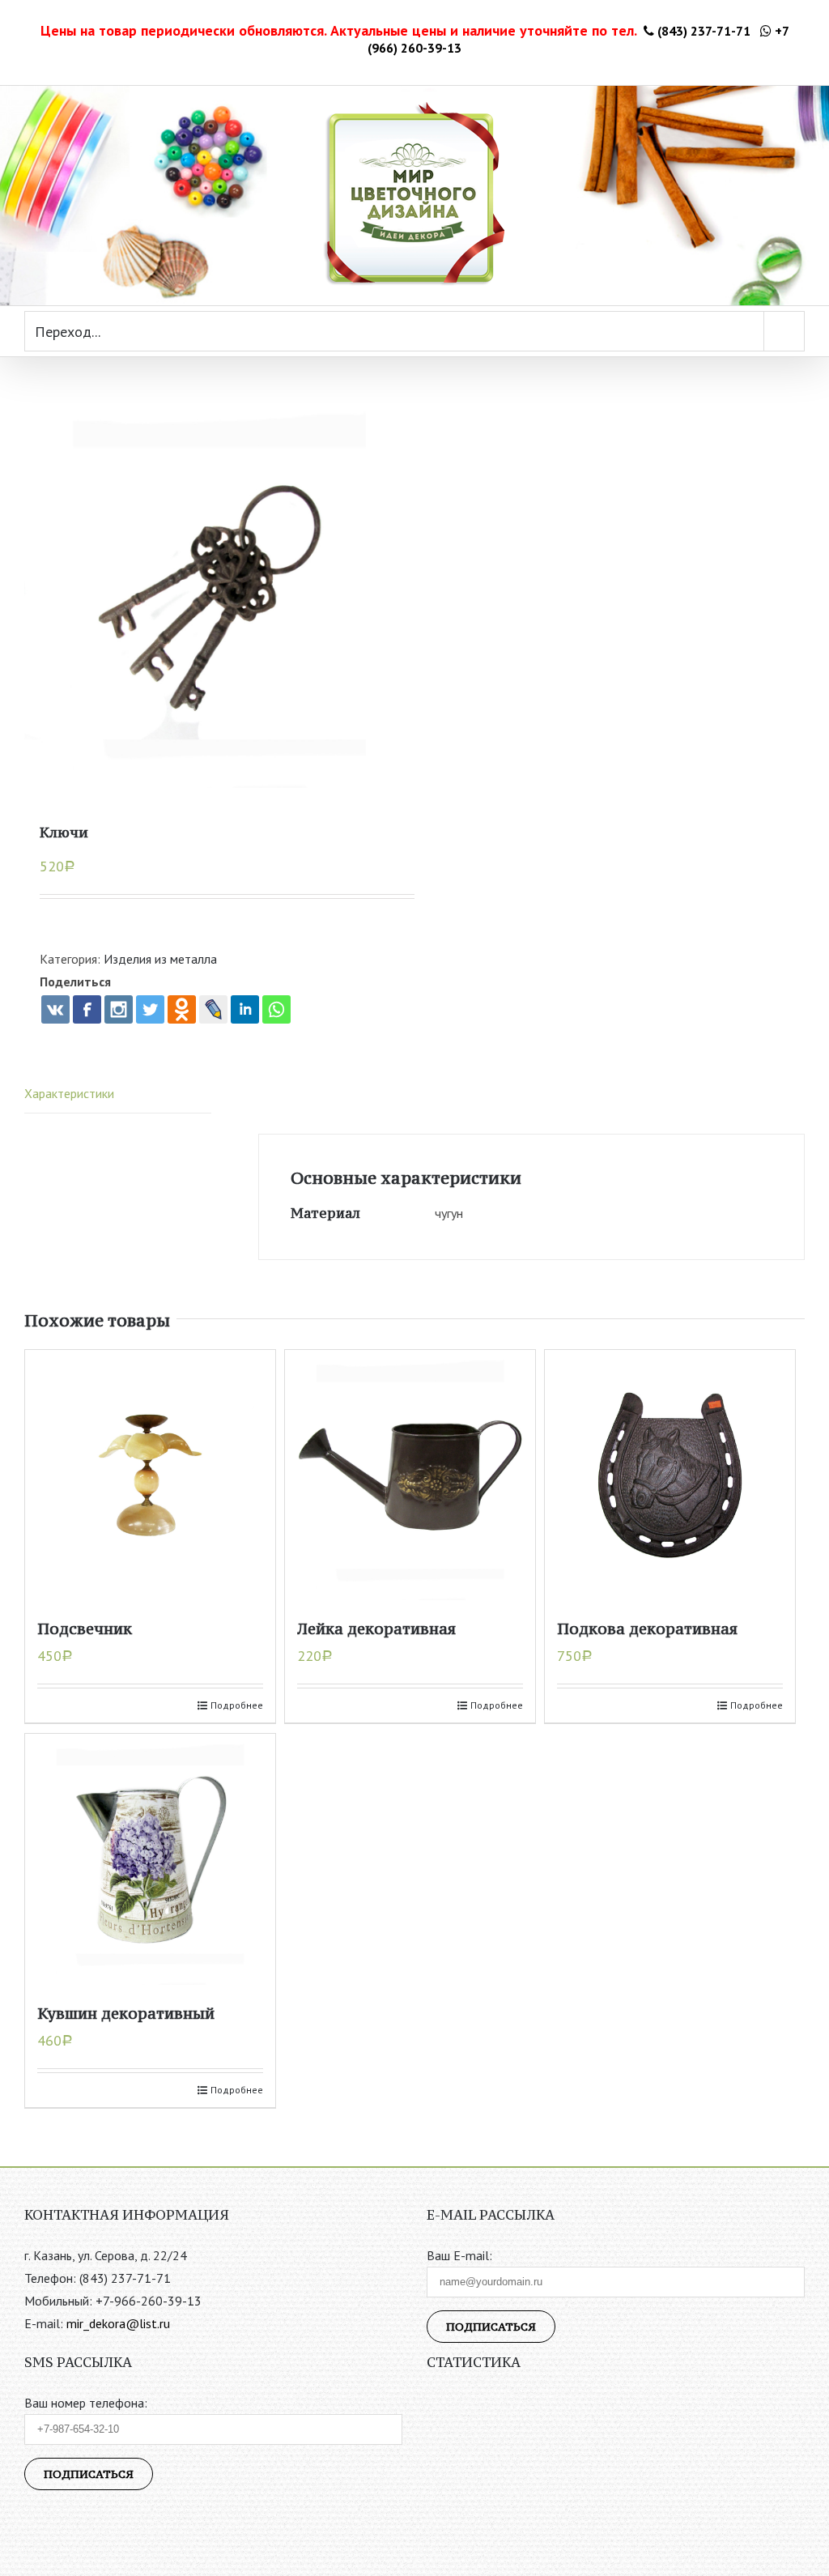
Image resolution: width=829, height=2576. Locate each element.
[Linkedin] (245, 1009)
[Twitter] (150, 1009)
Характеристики (69, 1093)
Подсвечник (85, 1629)
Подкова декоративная (647, 1629)
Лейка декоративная (376, 1629)
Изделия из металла (160, 959)
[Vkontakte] (55, 1009)
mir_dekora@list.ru (118, 2323)
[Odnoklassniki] (182, 1009)
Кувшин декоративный (126, 2013)
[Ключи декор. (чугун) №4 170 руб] (219, 593)
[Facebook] (87, 1009)
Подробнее (237, 1705)
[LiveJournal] (213, 1009)
